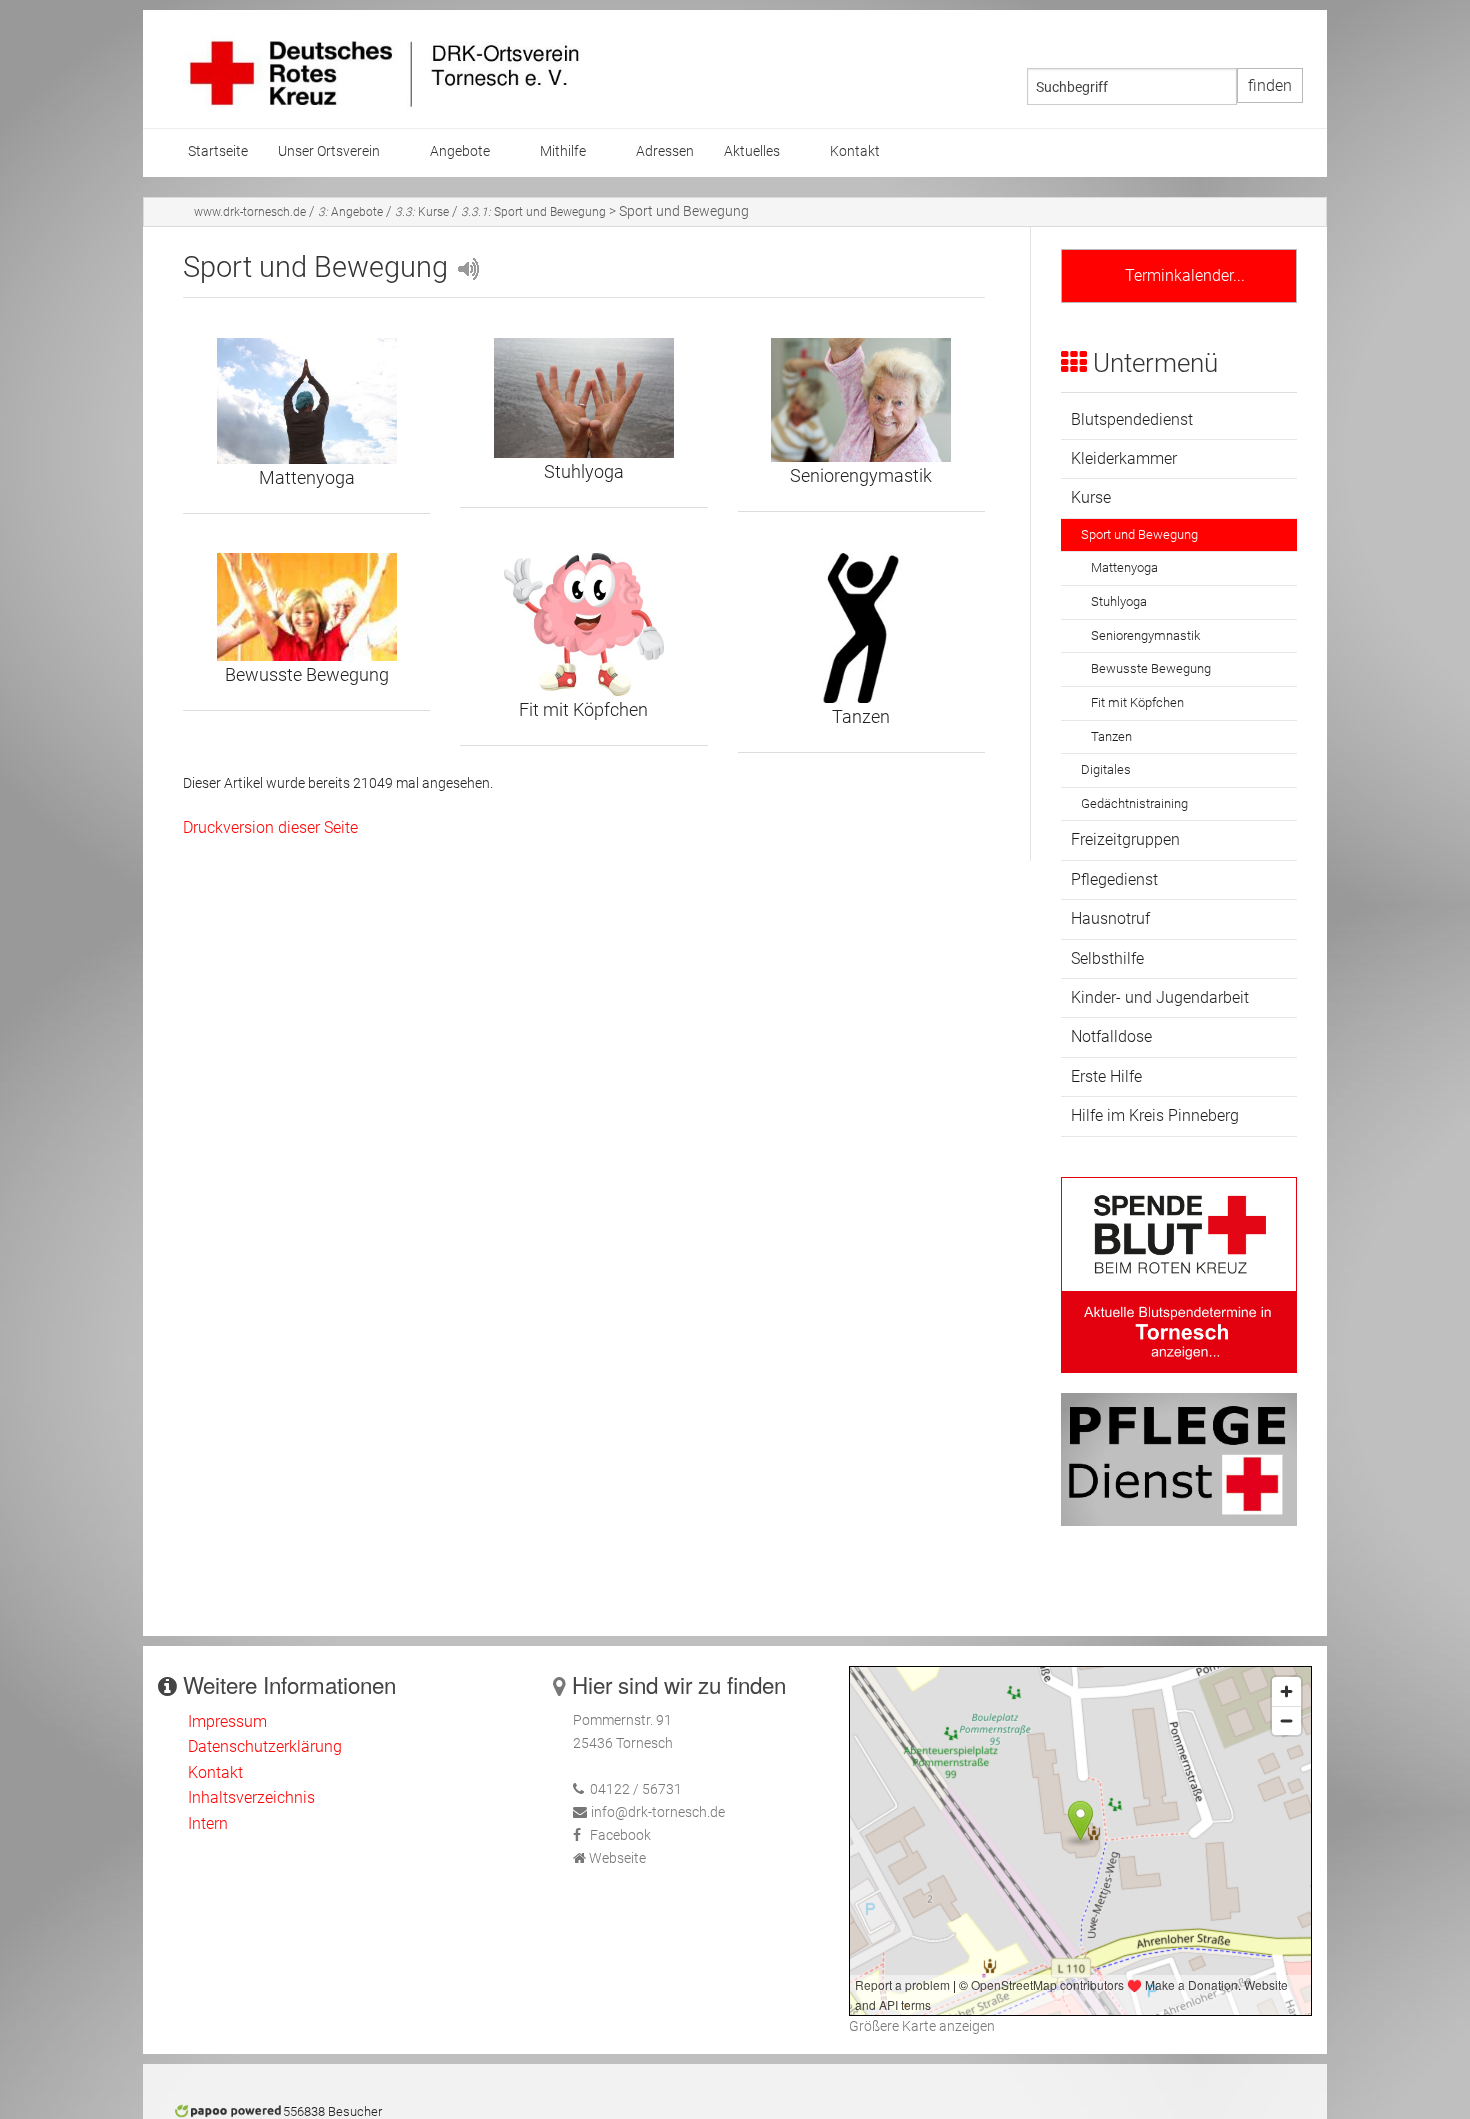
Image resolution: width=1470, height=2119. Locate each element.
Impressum (227, 1721)
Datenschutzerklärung (265, 1746)
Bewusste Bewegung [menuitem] (1151, 668)
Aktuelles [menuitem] (752, 151)
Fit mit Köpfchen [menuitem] (1137, 702)
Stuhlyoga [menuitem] (1119, 601)
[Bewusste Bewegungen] (306, 607)
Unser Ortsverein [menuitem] (329, 151)
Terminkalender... (1179, 275)
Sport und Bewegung (533, 212)
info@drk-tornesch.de (658, 1812)
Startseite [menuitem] (218, 151)
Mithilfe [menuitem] (563, 151)
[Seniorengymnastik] (861, 400)
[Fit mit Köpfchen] (583, 624)
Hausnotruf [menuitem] (1110, 918)
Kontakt (215, 1772)
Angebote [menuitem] (460, 151)
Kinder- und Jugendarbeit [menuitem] (1160, 997)
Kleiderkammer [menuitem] (1124, 458)
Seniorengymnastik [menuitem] (1145, 635)
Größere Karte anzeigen (922, 2026)
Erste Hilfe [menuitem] (1106, 1076)
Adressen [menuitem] (665, 151)
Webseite (617, 1858)
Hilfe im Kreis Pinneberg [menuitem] (1155, 1115)
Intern (208, 1823)
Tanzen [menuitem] (1111, 736)
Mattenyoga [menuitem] (1124, 567)
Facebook (620, 1835)
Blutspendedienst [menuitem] (1132, 419)
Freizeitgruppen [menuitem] (1125, 839)
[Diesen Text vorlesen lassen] (467, 267)
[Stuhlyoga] (583, 398)
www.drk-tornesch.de (250, 212)
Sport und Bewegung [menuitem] (1139, 534)
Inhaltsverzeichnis (251, 1797)
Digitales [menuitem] (1106, 769)
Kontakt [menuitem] (855, 151)
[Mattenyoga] (306, 401)
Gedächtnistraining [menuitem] (1134, 803)
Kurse (422, 212)
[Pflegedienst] (1179, 1458)
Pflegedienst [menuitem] (1114, 879)
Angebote (350, 212)
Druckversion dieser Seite (270, 827)
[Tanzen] (861, 628)
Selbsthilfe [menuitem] (1107, 958)
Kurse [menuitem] (1091, 497)
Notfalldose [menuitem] (1111, 1036)
